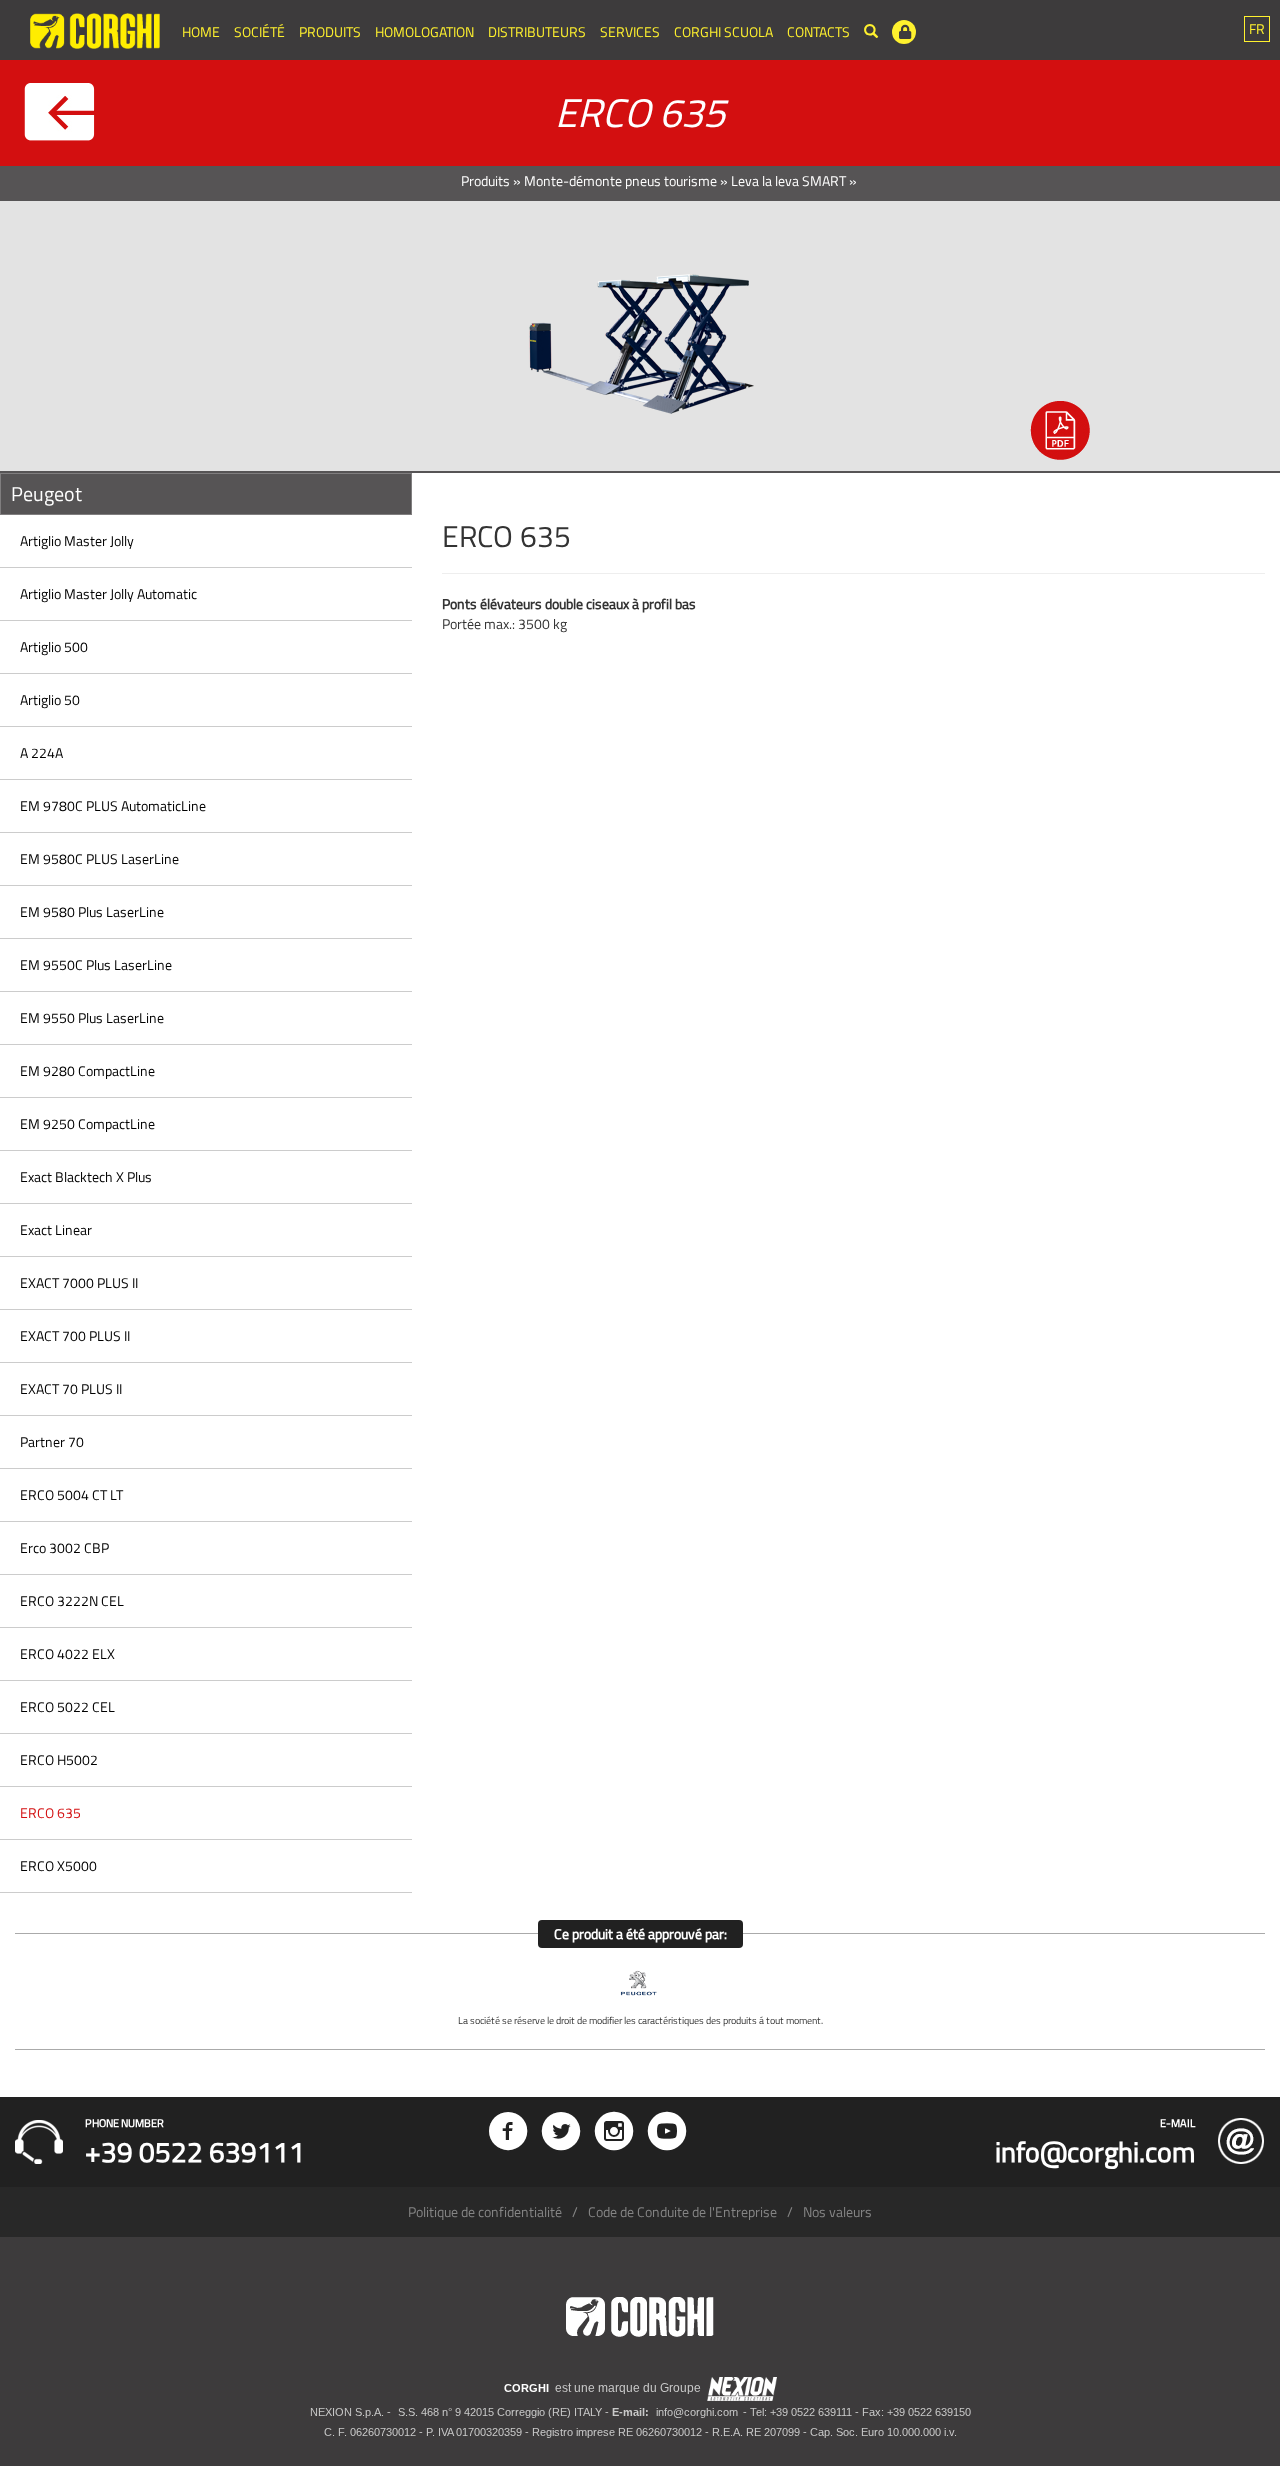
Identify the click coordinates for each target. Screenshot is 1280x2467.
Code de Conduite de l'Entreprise (682, 2211)
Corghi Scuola (723, 31)
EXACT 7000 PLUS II (79, 1282)
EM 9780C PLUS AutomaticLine (113, 805)
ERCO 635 (50, 1812)
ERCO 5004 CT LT (71, 1494)
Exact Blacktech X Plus (86, 1176)
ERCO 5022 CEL (67, 1706)
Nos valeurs (837, 2211)
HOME (201, 31)
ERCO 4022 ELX (67, 1653)
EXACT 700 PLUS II (75, 1335)
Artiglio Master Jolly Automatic (108, 593)
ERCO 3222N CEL (72, 1600)
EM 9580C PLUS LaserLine (99, 858)
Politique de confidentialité (485, 2211)
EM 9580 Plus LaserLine (92, 911)
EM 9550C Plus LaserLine (96, 964)
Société (259, 31)
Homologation (424, 31)
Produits (330, 31)
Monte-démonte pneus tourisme (620, 180)
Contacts (818, 31)
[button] (1257, 29)
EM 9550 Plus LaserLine (92, 1017)
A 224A (41, 752)
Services (630, 31)
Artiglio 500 (54, 646)
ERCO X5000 (58, 1865)
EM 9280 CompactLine (87, 1070)
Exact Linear (56, 1229)
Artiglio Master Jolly (77, 540)
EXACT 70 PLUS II (71, 1388)
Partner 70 (52, 1441)
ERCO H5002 (59, 1759)
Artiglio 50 (50, 699)
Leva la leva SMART (788, 180)
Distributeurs (537, 31)
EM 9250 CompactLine (87, 1123)
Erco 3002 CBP (64, 1547)
